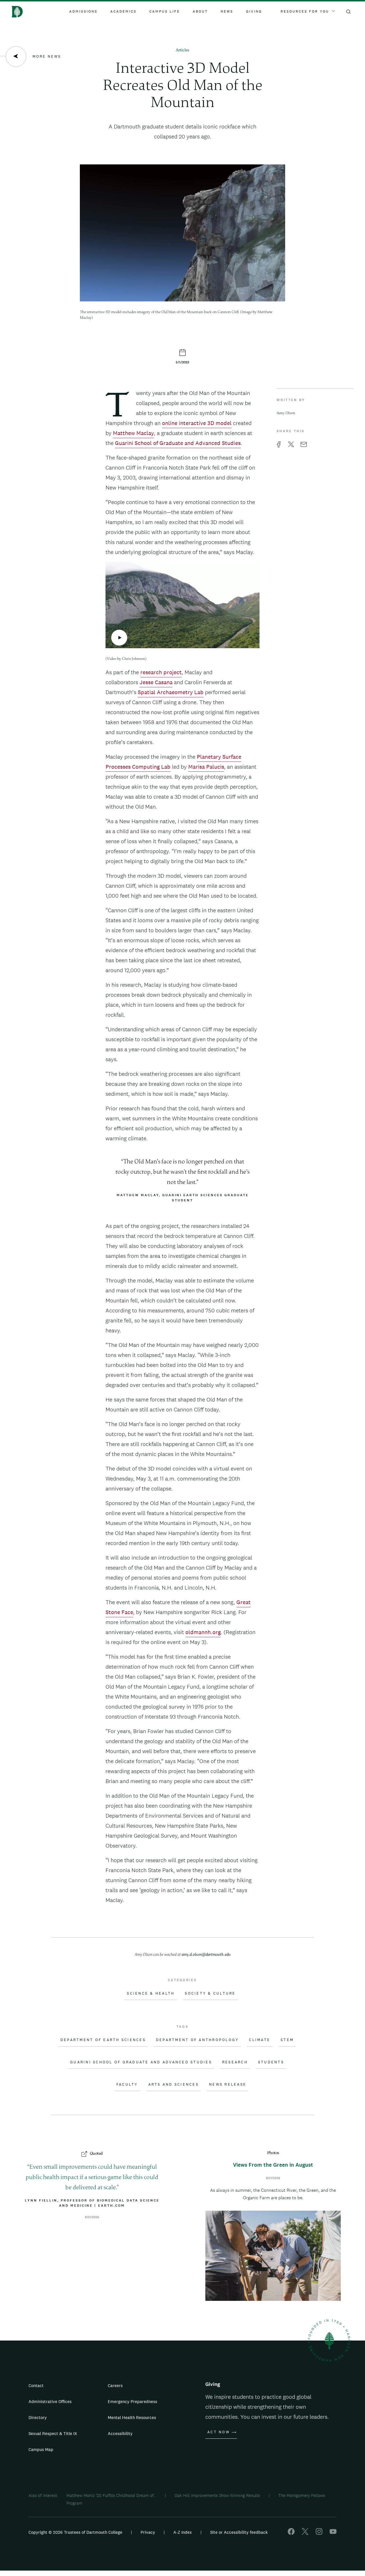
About (200, 11)
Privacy (148, 2532)
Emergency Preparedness (132, 2401)
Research (235, 2062)
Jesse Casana (156, 682)
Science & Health (151, 1993)
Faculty (127, 2084)
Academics (123, 11)
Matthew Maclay (133, 433)
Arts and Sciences (174, 2084)
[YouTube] (333, 2533)
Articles (182, 50)
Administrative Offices (50, 2401)
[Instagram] (319, 2533)
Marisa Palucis (206, 767)
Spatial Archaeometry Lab (171, 692)
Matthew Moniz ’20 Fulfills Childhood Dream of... (111, 2495)
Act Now (219, 2432)
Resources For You (305, 11)
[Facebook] (291, 2533)
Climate (260, 2040)
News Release (228, 2084)
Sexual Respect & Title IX (53, 2433)
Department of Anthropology (197, 2040)
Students (271, 2062)
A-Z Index (183, 2532)
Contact (36, 2385)
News (227, 11)
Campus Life (165, 11)
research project (161, 672)
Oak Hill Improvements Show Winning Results (217, 2495)
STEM (287, 2040)
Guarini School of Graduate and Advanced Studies (178, 443)
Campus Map (41, 2449)
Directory (38, 2417)
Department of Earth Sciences (103, 2040)
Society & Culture (210, 1993)
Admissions (83, 11)
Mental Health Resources (132, 2417)
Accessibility (120, 2433)
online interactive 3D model (197, 423)
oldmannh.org (203, 1632)
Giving (254, 11)
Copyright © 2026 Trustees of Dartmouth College (75, 2532)
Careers (115, 2385)
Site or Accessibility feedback (239, 2532)
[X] (305, 2533)
